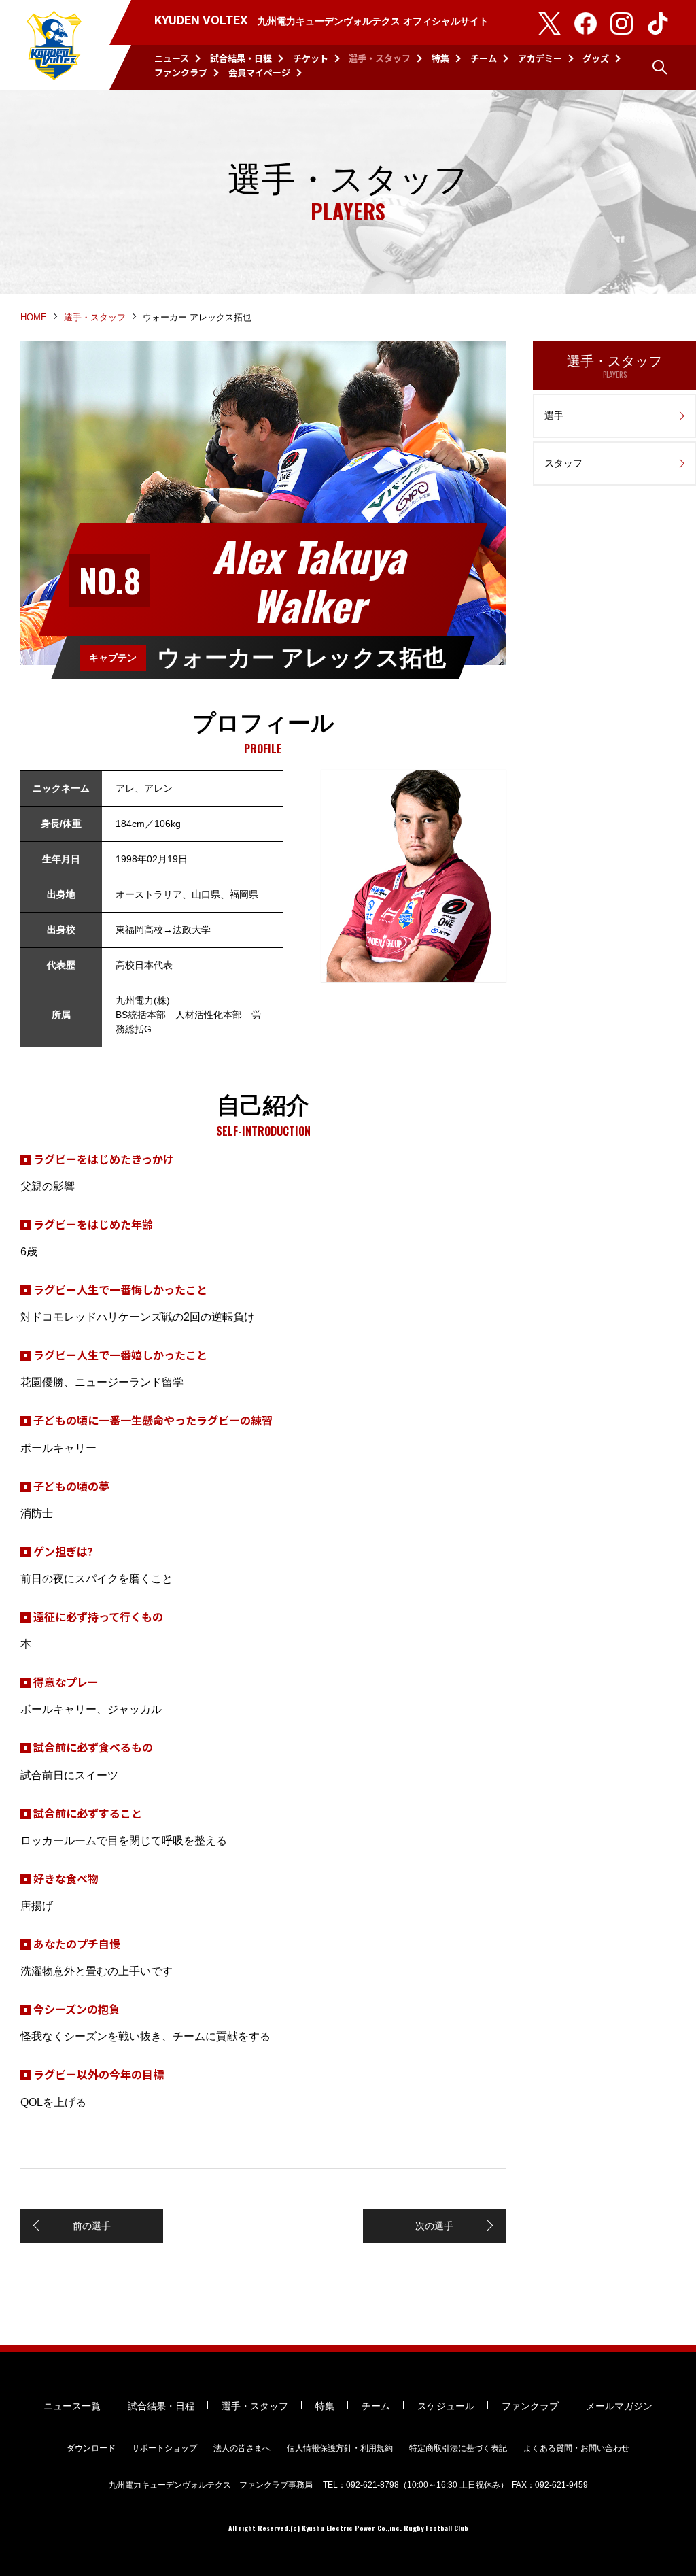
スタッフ (563, 463)
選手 (554, 416)
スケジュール (446, 2406)
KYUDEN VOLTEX (54, 45)
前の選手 (92, 2226)
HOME (34, 317)
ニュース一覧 (72, 2406)
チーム (484, 58)
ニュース (172, 58)
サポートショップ (164, 2448)
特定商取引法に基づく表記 (458, 2448)
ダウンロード (91, 2448)
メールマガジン (619, 2406)
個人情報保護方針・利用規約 (340, 2448)
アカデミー (540, 58)
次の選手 (434, 2226)
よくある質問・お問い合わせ (576, 2448)
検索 (660, 67)
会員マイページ (259, 72)
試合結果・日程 (241, 58)
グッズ (596, 58)
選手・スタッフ (380, 58)
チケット (311, 58)
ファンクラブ (181, 72)
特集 (440, 58)
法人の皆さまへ (242, 2448)
